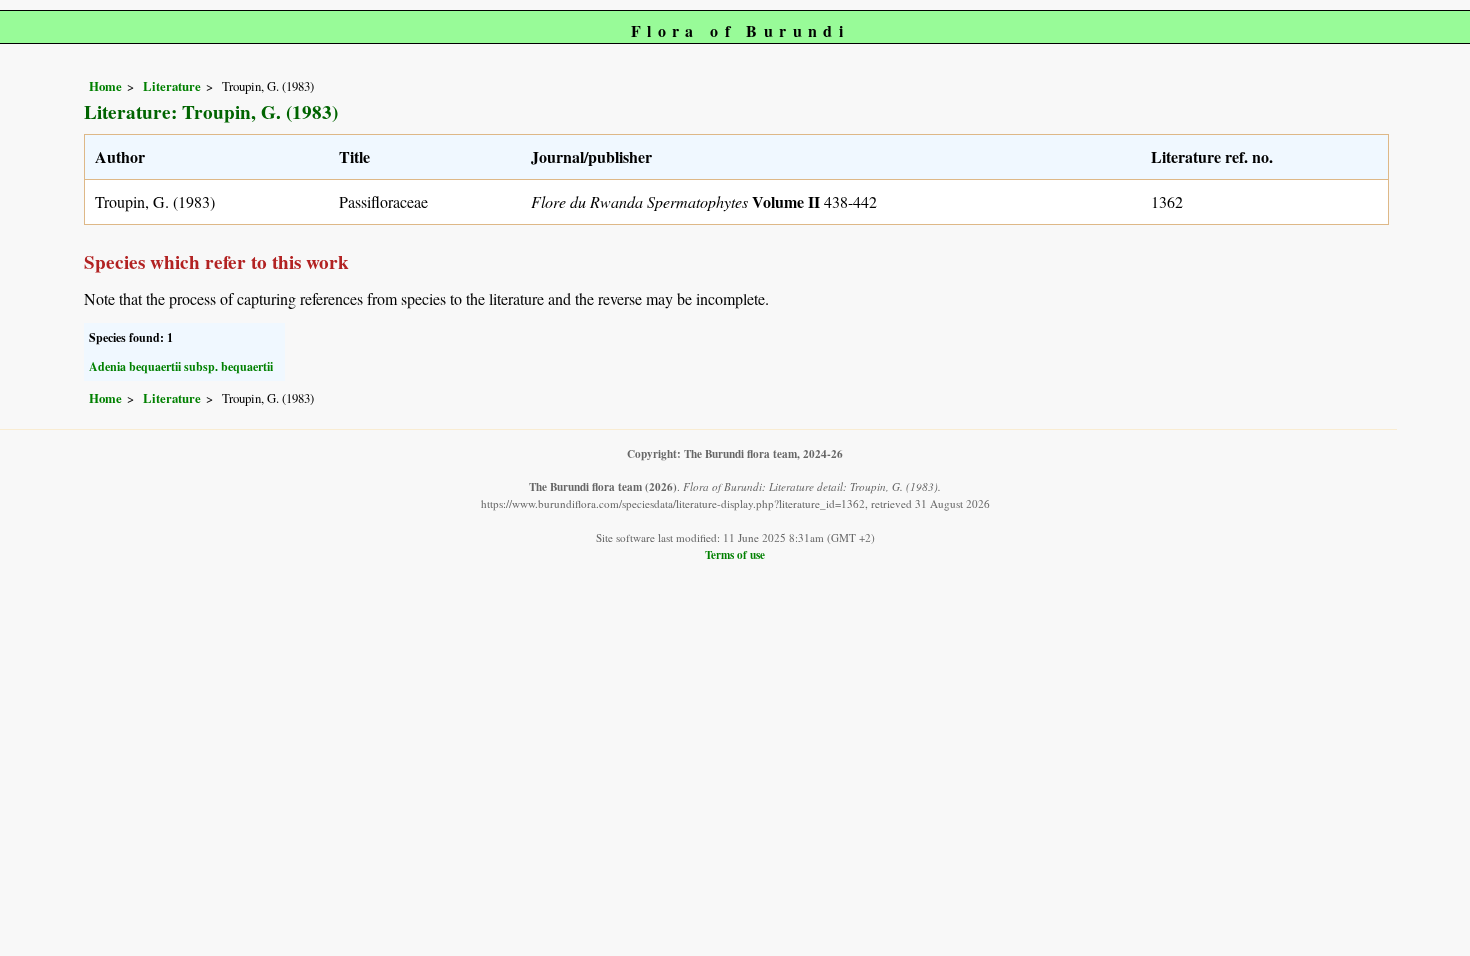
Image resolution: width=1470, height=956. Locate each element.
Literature (172, 86)
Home (105, 86)
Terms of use (735, 554)
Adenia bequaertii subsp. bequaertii (181, 366)
